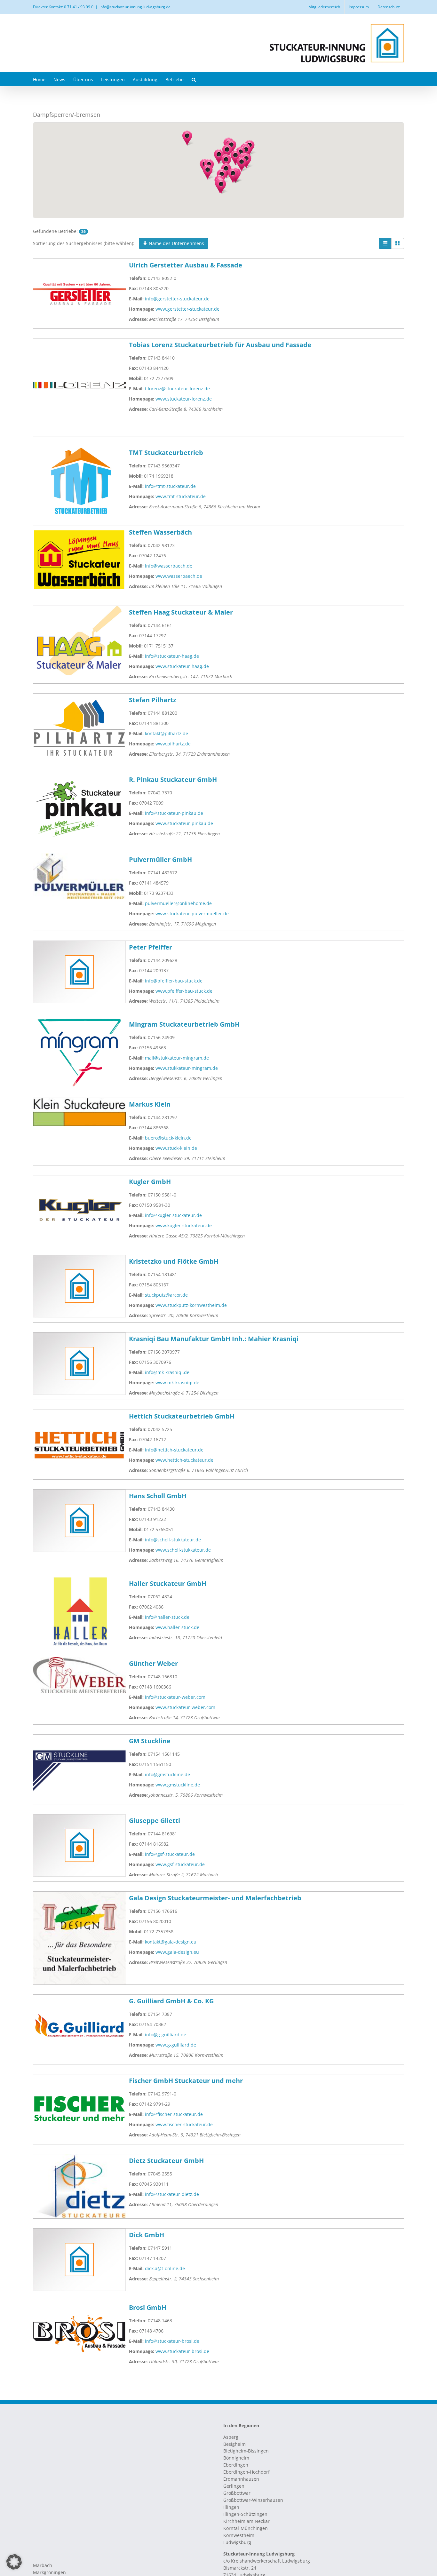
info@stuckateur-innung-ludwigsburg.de (135, 7)
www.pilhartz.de (173, 744)
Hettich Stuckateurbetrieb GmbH (182, 1416)
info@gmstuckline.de (167, 1774)
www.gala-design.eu (177, 1952)
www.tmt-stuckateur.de (181, 496)
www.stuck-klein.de (176, 1148)
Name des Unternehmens (176, 243)
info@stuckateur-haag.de (172, 656)
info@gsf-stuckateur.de (170, 1854)
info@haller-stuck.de (167, 1617)
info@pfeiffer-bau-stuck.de (174, 981)
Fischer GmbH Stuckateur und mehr (186, 2081)
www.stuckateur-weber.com (185, 1707)
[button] (194, 79)
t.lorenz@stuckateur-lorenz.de (177, 389)
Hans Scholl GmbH (158, 1496)
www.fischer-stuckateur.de (184, 2124)
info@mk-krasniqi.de (167, 1372)
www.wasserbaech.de (179, 576)
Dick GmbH (147, 2235)
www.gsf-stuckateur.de (180, 1864)
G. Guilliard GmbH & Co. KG (171, 2001)
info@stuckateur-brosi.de (172, 2341)
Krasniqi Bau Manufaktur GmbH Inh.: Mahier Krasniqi (214, 1339)
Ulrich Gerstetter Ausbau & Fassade (186, 265)
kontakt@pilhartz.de (167, 733)
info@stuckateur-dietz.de (172, 2194)
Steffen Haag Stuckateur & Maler (181, 612)
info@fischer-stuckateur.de (174, 2114)
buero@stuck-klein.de (168, 1138)
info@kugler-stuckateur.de (173, 1215)
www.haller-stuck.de (177, 1627)
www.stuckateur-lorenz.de (184, 399)
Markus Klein (150, 1104)
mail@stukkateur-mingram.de (177, 1058)
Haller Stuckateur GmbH (168, 1583)
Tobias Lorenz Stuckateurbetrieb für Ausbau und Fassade (220, 345)
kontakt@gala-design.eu (171, 1942)
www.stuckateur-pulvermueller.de (192, 914)
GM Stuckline (150, 1741)
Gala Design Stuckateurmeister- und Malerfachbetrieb (215, 1898)
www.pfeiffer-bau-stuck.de (184, 991)
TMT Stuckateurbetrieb (166, 453)
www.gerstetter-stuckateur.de (187, 309)
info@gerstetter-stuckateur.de (177, 299)
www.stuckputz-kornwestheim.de (191, 1305)
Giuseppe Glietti (155, 1821)
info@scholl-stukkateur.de (173, 1540)
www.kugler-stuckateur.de (184, 1225)
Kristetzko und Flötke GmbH (174, 1261)
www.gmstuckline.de (178, 1785)
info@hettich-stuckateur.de (174, 1450)
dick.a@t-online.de (165, 2268)
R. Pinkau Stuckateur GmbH (173, 779)
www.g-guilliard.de (176, 2045)
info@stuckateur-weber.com (175, 1697)
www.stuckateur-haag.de (182, 666)
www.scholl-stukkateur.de (183, 1550)
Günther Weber (153, 1663)
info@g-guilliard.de (166, 2035)
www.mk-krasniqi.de (177, 1383)
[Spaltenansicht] (398, 243)
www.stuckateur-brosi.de (182, 2351)
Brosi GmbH (148, 2307)
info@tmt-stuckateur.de (170, 486)
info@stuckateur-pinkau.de (174, 813)
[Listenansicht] (385, 243)
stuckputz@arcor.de (166, 1295)
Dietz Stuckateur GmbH (166, 2161)
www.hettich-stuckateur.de (184, 1460)
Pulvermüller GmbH (160, 859)
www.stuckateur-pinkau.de (184, 823)
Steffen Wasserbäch (160, 532)
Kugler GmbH (150, 1182)
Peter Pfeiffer (151, 947)
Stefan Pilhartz (153, 700)
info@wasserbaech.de (169, 566)
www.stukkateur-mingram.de (187, 1068)
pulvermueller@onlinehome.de (178, 903)
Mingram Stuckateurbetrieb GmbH (184, 1024)
